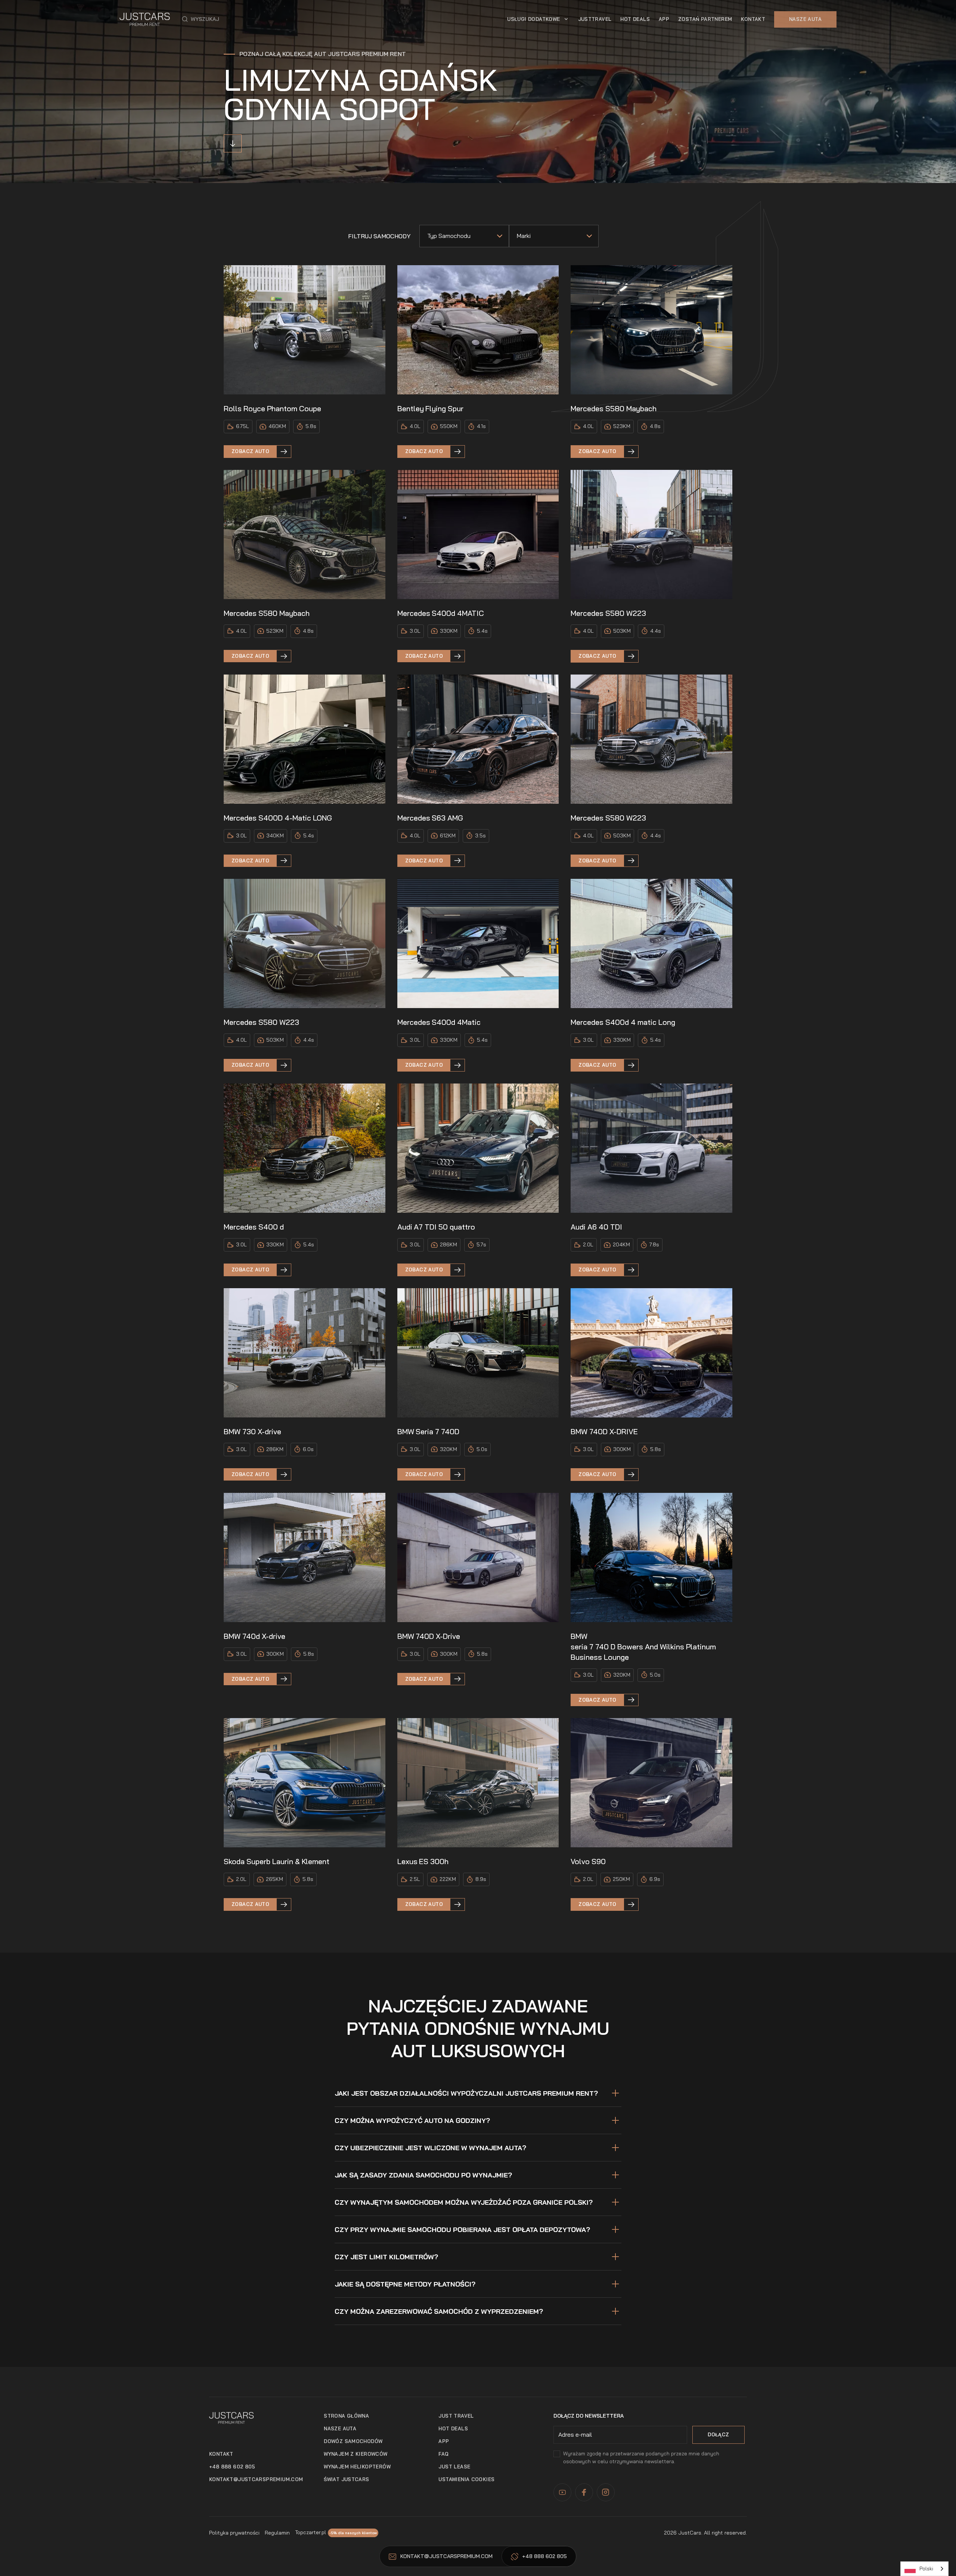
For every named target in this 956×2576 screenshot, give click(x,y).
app (664, 19)
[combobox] (924, 2569)
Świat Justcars (346, 2479)
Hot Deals (635, 19)
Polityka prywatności (234, 2533)
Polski (926, 2569)
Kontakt (753, 19)
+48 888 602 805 (232, 2467)
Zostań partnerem (705, 19)
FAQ (443, 2454)
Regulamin (277, 2533)
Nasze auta (805, 19)
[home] (145, 19)
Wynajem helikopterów (357, 2467)
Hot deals (453, 2428)
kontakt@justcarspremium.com (256, 2479)
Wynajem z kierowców (356, 2454)
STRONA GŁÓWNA (346, 2416)
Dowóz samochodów (353, 2441)
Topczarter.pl (311, 2532)
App (444, 2441)
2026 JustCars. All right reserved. (705, 2533)
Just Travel (456, 2416)
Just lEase (454, 2467)
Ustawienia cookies (466, 2479)
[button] (201, 19)
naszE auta (340, 2428)
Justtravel (595, 19)
